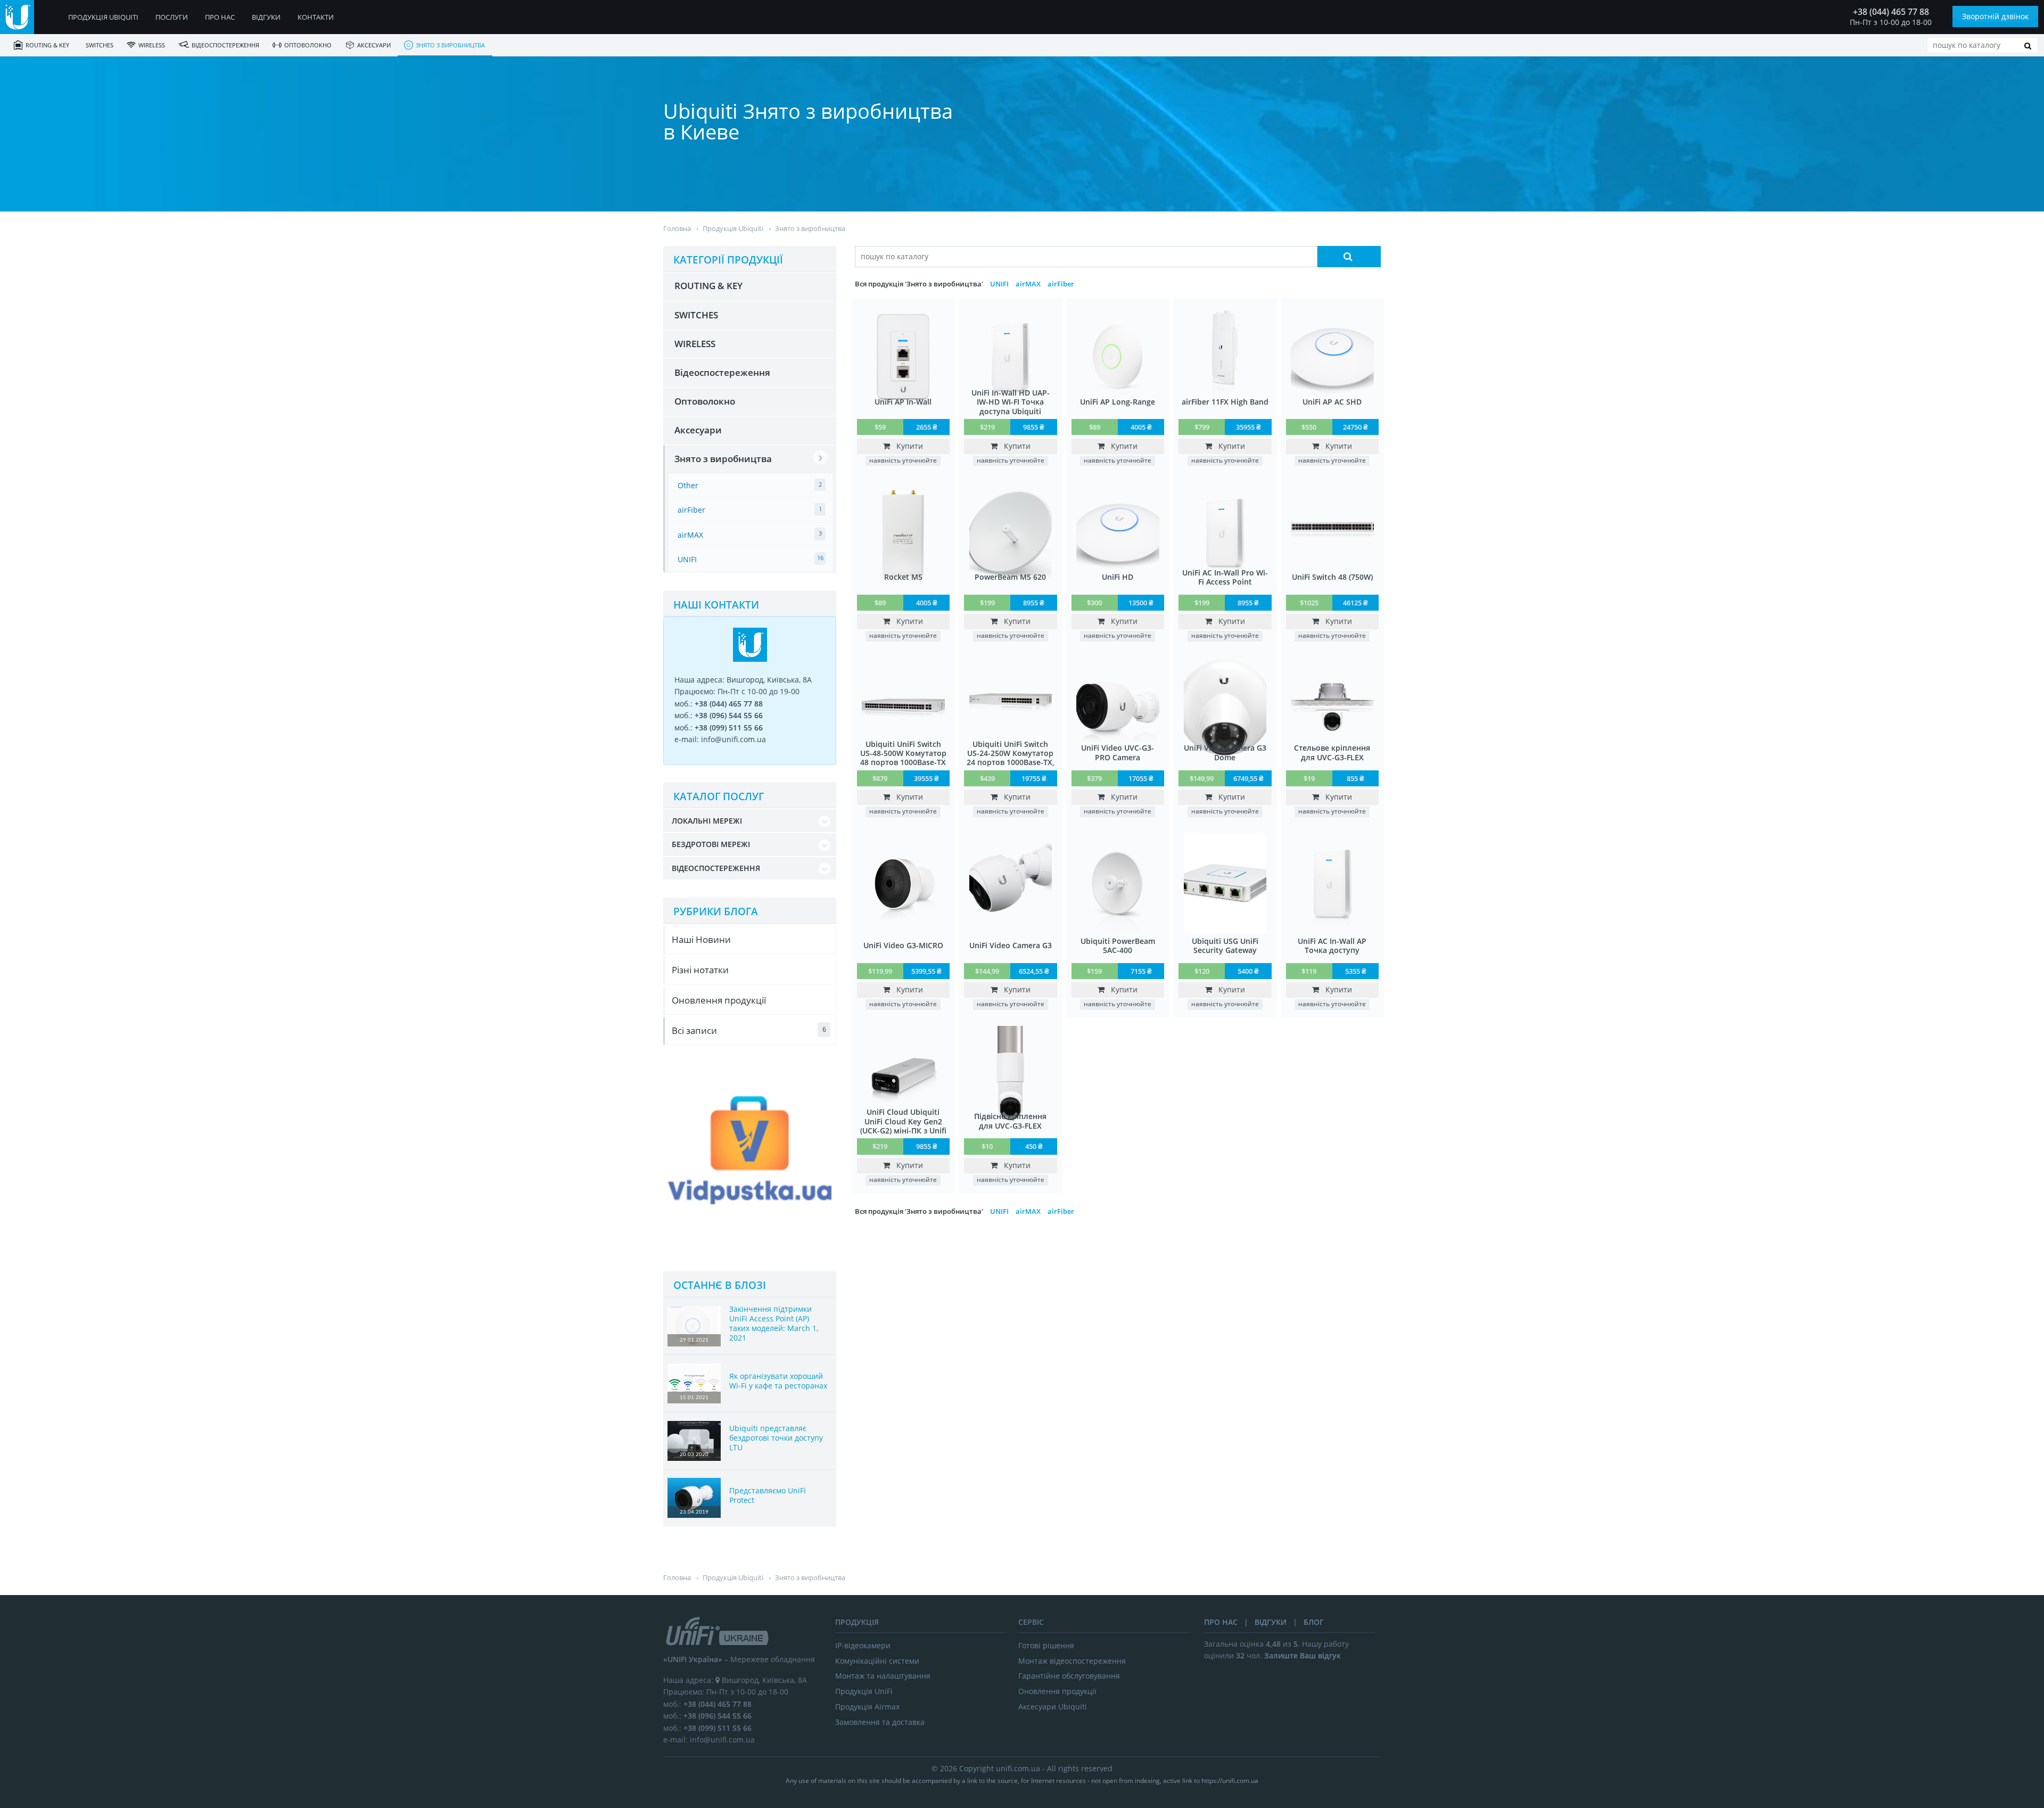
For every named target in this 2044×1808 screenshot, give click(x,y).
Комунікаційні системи (877, 1661)
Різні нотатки (700, 970)
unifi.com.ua (1018, 1768)
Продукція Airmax (867, 1707)
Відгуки (266, 17)
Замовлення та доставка (880, 1722)
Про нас (220, 17)
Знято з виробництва (450, 45)
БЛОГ (1314, 1622)
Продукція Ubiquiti (103, 17)
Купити (906, 446)
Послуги (172, 17)
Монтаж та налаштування (883, 1676)
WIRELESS (152, 45)
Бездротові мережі (711, 844)
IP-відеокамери (863, 1645)
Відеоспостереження (225, 45)
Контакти (316, 17)
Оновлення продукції (719, 1000)
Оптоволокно (308, 45)
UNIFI (999, 284)
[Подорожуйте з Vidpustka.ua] (750, 1248)
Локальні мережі (707, 821)
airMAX (1028, 284)
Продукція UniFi (864, 1691)
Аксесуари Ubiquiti (1053, 1707)
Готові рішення (1046, 1645)
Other (688, 485)
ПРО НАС (1221, 1622)
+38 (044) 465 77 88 (1891, 12)
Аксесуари (374, 45)
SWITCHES (100, 45)
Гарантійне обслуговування (1069, 1676)
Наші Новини (701, 939)
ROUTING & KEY (47, 45)
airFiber (1061, 284)
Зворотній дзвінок (1995, 16)
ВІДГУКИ (1271, 1622)
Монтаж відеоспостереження (1072, 1661)
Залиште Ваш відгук (1303, 1655)
